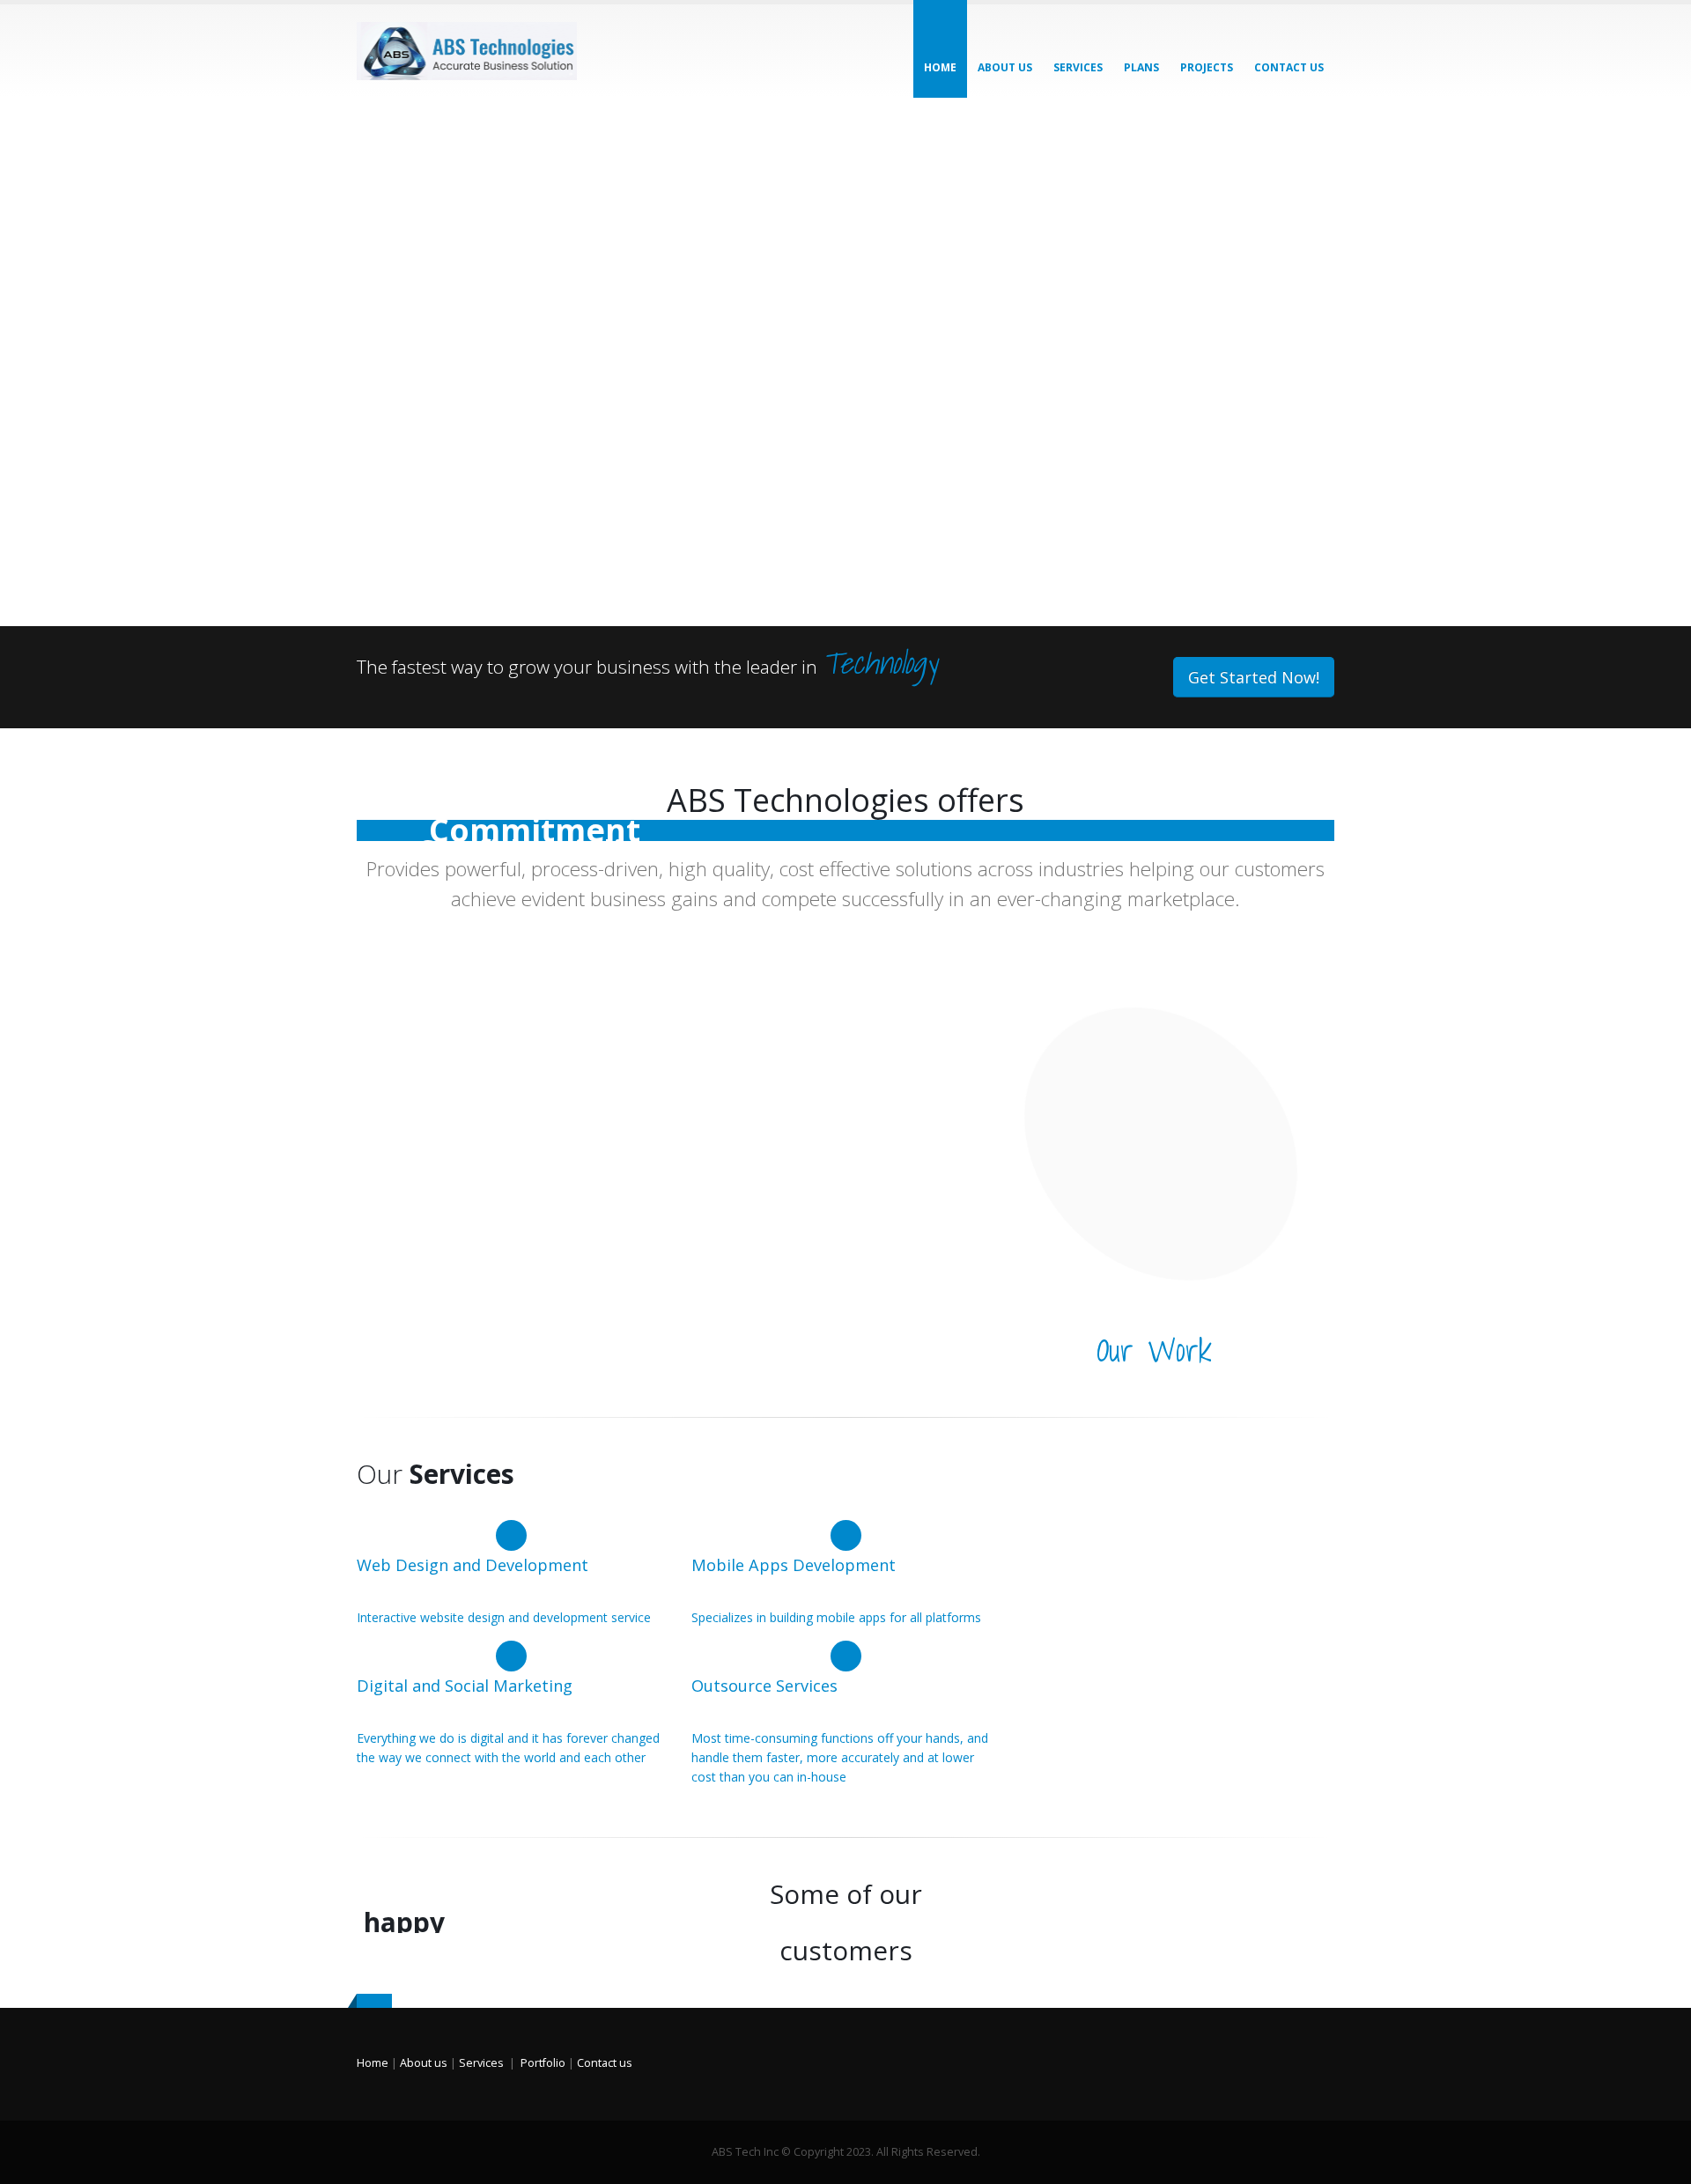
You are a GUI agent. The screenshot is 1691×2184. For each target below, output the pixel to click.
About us (1005, 67)
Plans (1141, 67)
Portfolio (543, 2063)
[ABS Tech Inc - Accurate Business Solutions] (467, 51)
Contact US (1289, 67)
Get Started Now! (1254, 677)
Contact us (605, 2063)
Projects (1207, 67)
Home (940, 67)
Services (1078, 67)
